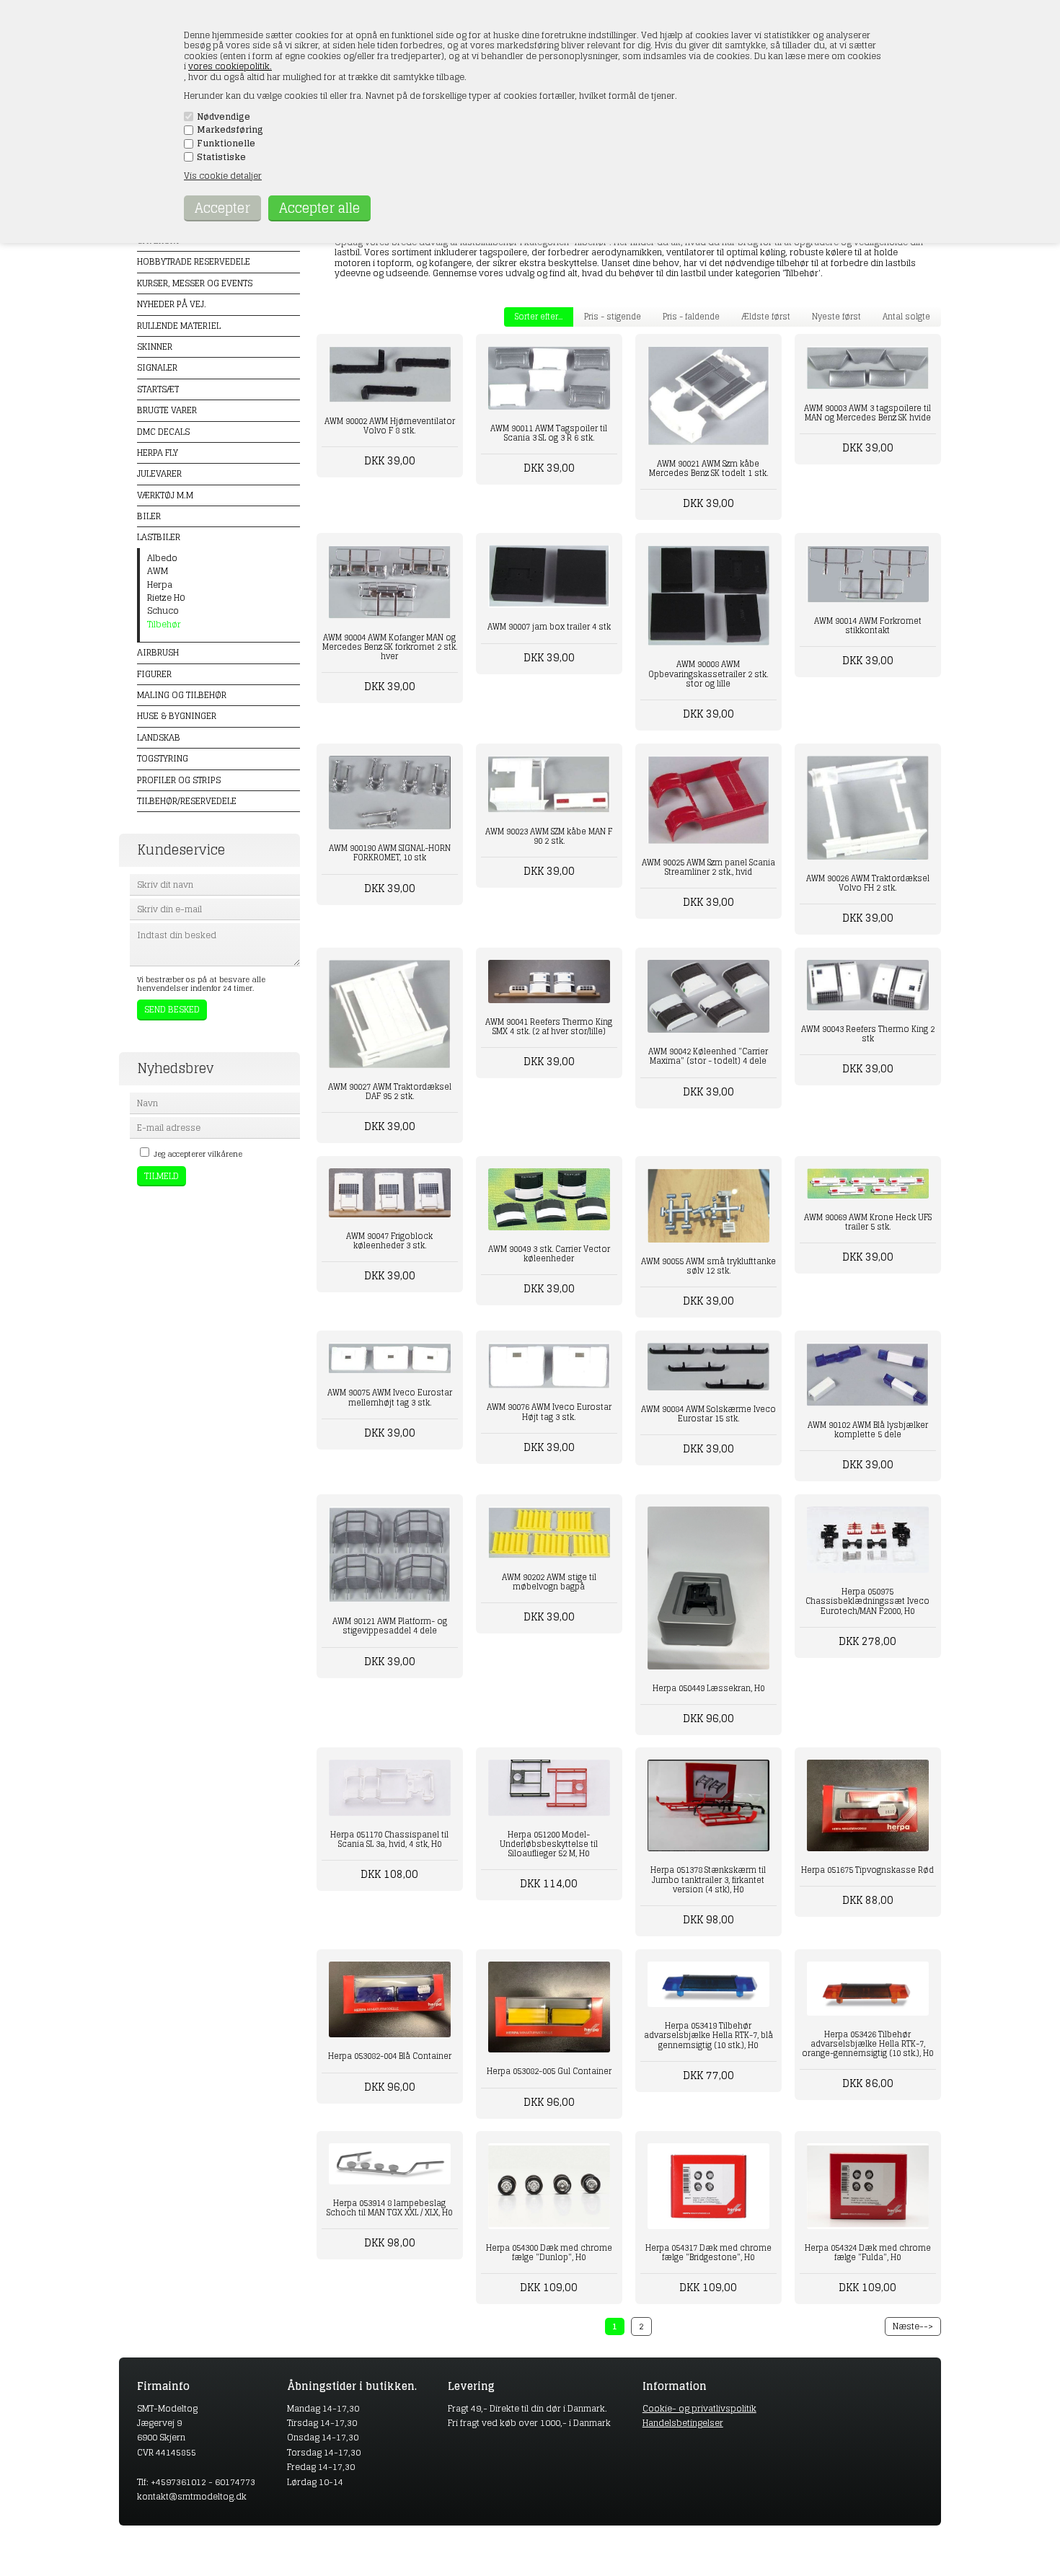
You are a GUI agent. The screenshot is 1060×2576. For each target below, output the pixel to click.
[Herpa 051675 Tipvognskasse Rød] (868, 1805)
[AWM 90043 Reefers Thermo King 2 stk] (868, 985)
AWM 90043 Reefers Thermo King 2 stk (868, 1034)
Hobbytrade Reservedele (194, 261)
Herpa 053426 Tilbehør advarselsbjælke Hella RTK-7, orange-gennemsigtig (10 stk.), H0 (867, 2044)
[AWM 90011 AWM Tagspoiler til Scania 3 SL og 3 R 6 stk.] (549, 378)
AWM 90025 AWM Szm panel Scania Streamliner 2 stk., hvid (708, 867)
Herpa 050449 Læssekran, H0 (708, 1688)
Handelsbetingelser (683, 2423)
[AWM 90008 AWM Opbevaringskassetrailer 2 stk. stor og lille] (708, 596)
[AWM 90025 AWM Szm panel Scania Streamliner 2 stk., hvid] (708, 800)
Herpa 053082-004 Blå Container (390, 2056)
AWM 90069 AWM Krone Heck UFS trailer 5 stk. (868, 1222)
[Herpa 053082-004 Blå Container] (390, 2000)
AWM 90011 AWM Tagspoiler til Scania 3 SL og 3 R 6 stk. (549, 433)
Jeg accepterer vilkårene (198, 1154)
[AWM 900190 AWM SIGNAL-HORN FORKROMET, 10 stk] (390, 793)
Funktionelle (226, 144)
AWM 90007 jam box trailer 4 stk (549, 627)
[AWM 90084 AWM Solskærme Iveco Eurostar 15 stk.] (708, 1367)
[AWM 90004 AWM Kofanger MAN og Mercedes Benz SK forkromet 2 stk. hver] (390, 582)
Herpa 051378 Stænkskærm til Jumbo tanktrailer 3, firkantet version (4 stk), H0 (708, 1879)
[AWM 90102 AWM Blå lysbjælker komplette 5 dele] (868, 1375)
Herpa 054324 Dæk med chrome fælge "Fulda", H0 (868, 2253)
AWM (158, 571)
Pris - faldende (691, 317)
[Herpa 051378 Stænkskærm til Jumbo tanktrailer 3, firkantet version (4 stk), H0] (708, 1805)
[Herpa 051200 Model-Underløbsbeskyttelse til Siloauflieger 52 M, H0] (549, 1787)
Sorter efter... (539, 317)
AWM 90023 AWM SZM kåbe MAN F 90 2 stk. (549, 836)
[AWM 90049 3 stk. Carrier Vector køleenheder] (549, 1199)
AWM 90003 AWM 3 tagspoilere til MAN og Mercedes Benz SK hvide (867, 413)
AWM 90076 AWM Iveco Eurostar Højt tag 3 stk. (549, 1412)
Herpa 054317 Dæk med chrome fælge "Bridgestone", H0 (708, 2253)
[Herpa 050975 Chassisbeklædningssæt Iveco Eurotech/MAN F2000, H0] (868, 1540)
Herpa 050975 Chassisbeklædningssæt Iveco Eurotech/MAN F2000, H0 (867, 1601)
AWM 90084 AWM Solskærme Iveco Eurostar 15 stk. (708, 1414)
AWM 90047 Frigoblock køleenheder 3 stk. (389, 1241)
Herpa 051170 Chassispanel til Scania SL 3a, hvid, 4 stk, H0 (389, 1839)
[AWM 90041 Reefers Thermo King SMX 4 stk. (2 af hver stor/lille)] (549, 982)
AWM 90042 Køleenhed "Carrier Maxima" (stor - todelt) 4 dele (708, 1056)
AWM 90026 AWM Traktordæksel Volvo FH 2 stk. (868, 883)
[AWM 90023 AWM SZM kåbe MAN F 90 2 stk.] (549, 784)
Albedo (162, 558)
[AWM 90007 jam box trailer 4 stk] (549, 577)
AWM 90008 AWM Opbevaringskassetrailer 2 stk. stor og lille (708, 674)
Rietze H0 (166, 598)
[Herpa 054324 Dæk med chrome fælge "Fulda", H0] (868, 2186)
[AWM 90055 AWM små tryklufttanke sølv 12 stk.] (708, 1205)
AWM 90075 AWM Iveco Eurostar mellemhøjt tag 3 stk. (390, 1397)
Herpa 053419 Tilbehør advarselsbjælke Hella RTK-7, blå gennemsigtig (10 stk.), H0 (708, 2035)
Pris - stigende (613, 317)
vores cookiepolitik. (230, 66)
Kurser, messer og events (195, 283)
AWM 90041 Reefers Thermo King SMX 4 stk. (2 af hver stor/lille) (549, 1027)
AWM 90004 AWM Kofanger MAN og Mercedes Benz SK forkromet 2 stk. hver (390, 647)
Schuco (163, 611)
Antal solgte (906, 317)
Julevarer (159, 473)
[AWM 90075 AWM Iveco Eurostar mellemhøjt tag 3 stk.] (390, 1358)
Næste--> (913, 2326)
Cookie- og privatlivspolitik (699, 2408)
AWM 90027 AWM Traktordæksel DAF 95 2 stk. (390, 1091)
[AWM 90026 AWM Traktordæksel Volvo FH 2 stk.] (868, 808)
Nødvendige (224, 117)
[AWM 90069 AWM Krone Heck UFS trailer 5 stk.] (868, 1183)
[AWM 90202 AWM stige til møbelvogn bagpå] (549, 1532)
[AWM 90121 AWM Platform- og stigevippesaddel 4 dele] (390, 1554)
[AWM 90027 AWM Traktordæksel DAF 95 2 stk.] (390, 1014)
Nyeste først (836, 317)
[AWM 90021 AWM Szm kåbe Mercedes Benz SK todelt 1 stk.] (708, 395)
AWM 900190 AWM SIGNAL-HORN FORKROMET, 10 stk (390, 853)
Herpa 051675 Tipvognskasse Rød (867, 1870)
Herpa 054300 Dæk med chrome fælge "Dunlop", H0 (549, 2253)
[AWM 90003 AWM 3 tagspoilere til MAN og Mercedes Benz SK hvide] (868, 368)
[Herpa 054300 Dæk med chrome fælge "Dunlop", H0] (549, 2186)
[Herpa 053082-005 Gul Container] (549, 2007)
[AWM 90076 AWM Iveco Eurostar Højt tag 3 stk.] (549, 1366)
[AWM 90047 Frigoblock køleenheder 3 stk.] (390, 1193)
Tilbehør (164, 625)
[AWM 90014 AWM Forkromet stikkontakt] (868, 574)
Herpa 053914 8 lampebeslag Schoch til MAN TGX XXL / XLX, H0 (389, 2208)
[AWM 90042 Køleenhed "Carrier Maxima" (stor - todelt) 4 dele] (708, 996)
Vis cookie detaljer (223, 176)
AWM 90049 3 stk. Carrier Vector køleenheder (549, 1254)
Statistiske (221, 157)
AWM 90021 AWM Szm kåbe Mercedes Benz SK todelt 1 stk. (708, 468)
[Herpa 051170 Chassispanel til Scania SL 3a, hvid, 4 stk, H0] (390, 1787)
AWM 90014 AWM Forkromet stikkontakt (868, 626)
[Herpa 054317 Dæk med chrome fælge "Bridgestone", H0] (708, 2186)
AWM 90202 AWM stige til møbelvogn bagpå (549, 1582)
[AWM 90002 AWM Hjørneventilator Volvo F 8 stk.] (390, 374)
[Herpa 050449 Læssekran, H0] (708, 1588)
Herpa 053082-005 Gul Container (549, 2071)
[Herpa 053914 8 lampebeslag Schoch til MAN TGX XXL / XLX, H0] (390, 2164)
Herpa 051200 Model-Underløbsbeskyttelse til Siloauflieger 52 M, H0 (549, 1844)
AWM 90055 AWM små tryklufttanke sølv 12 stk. (708, 1266)
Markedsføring (230, 130)
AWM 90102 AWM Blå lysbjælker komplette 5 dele (868, 1430)
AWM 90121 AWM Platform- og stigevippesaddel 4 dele (390, 1626)
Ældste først (766, 317)
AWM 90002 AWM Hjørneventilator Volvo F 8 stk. (390, 426)
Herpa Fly (158, 453)
